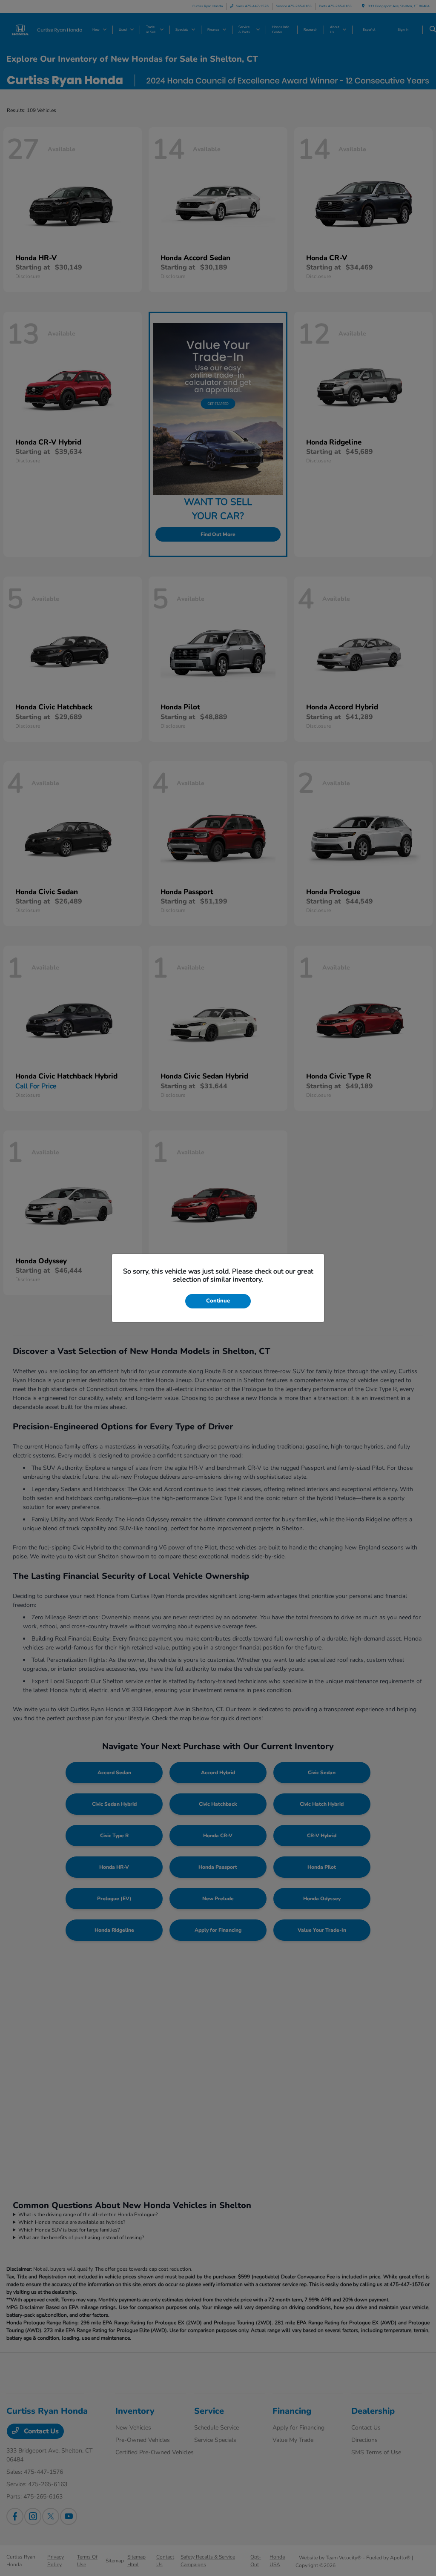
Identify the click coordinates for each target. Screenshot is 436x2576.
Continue (218, 1301)
